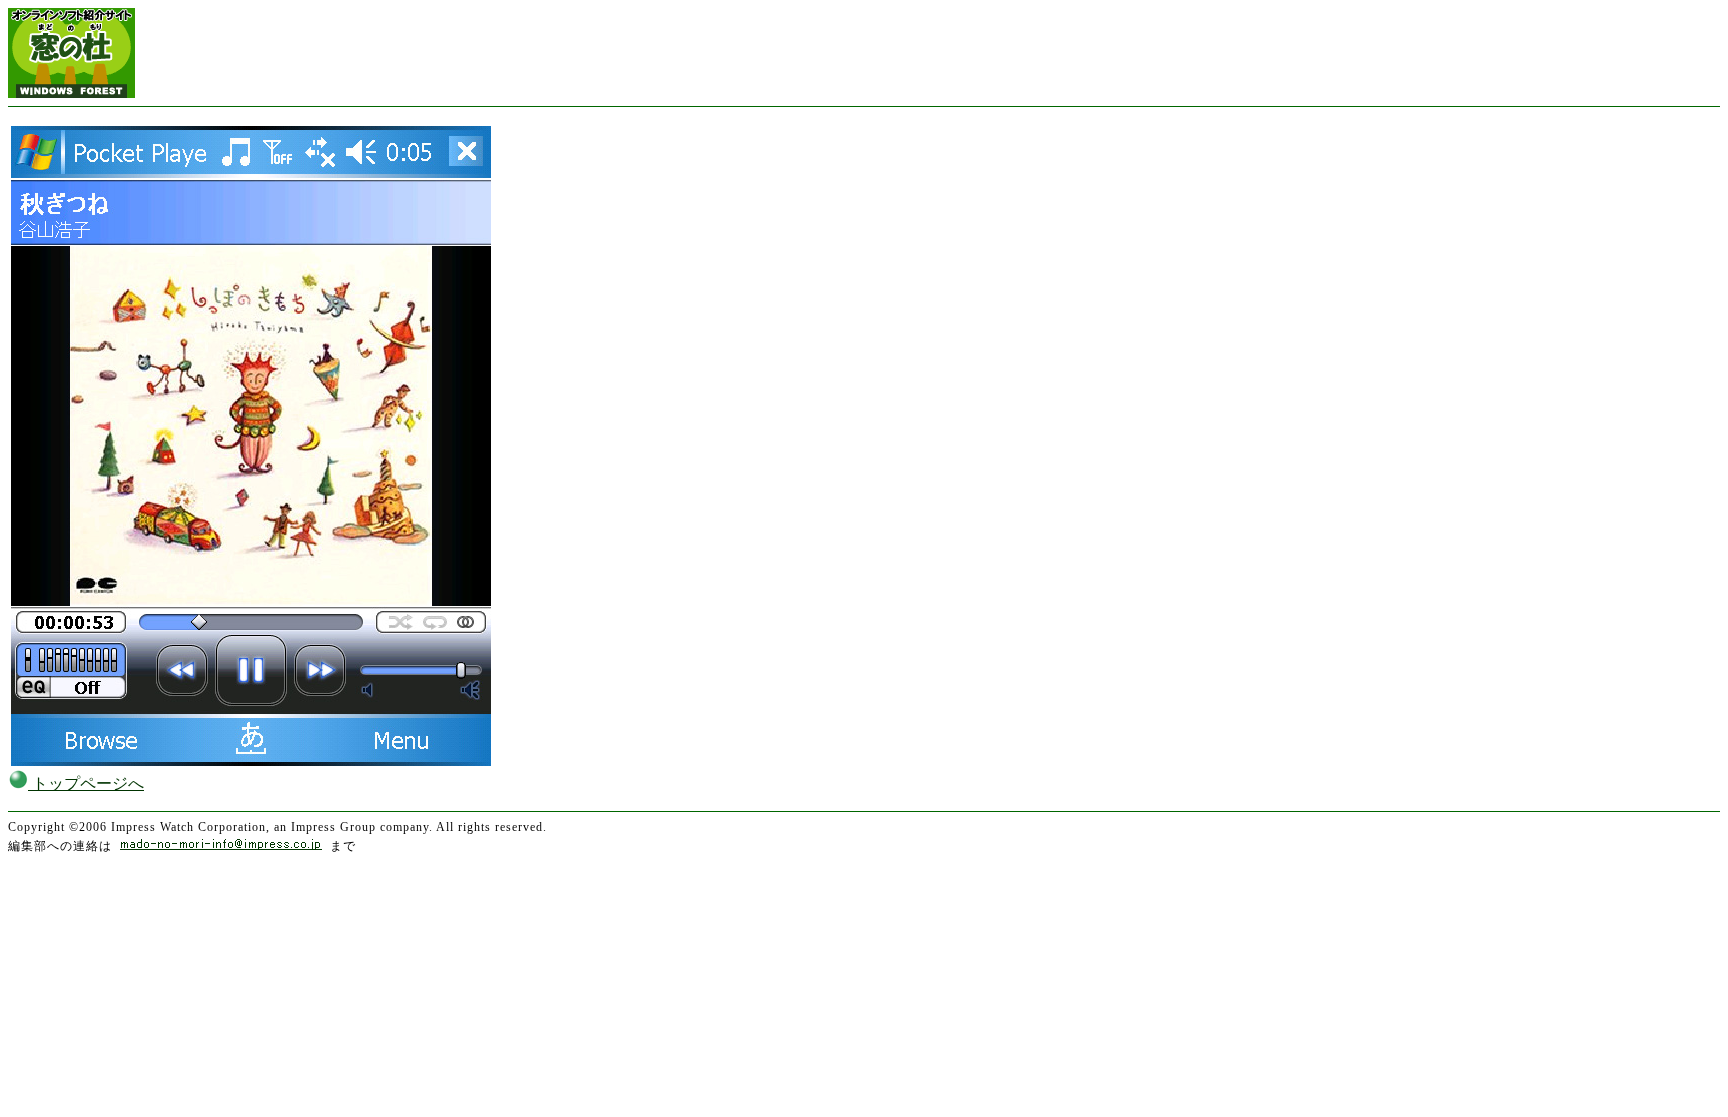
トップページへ (86, 783)
